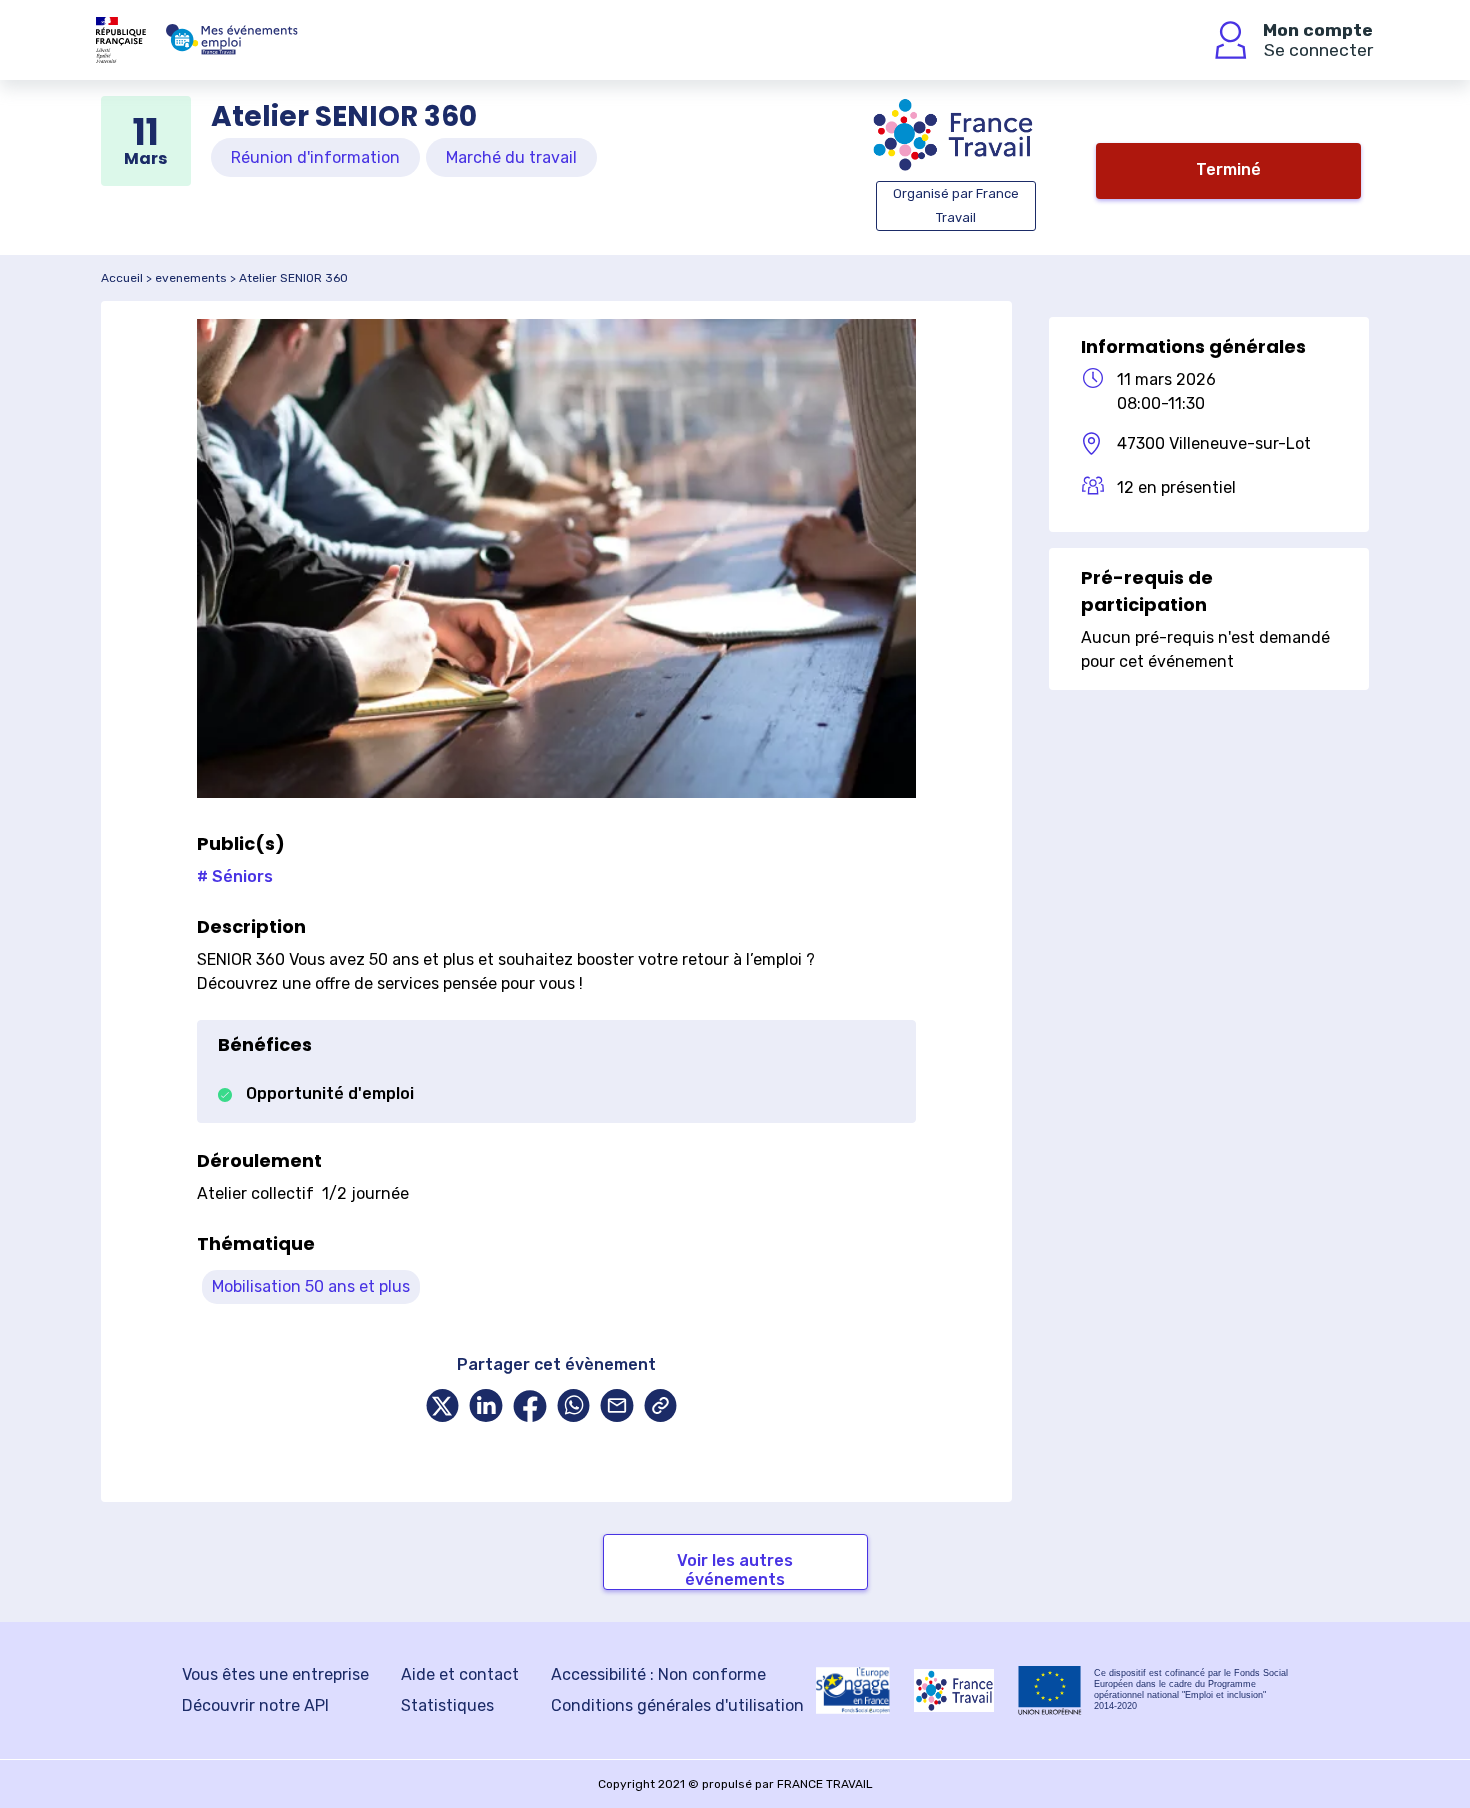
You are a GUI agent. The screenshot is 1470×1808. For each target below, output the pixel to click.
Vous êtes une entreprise (275, 1674)
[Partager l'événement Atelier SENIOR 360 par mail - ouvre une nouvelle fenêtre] (617, 1407)
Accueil (122, 278)
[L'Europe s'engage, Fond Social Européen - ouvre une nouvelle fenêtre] (853, 1690)
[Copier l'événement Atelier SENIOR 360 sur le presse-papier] (661, 1407)
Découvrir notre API (255, 1705)
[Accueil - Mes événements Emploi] (232, 40)
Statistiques (447, 1705)
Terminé (1228, 169)
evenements (191, 278)
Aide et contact (460, 1674)
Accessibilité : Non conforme (658, 1674)
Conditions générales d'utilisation (677, 1705)
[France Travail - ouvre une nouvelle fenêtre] (954, 1690)
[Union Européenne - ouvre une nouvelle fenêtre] (1050, 1690)
